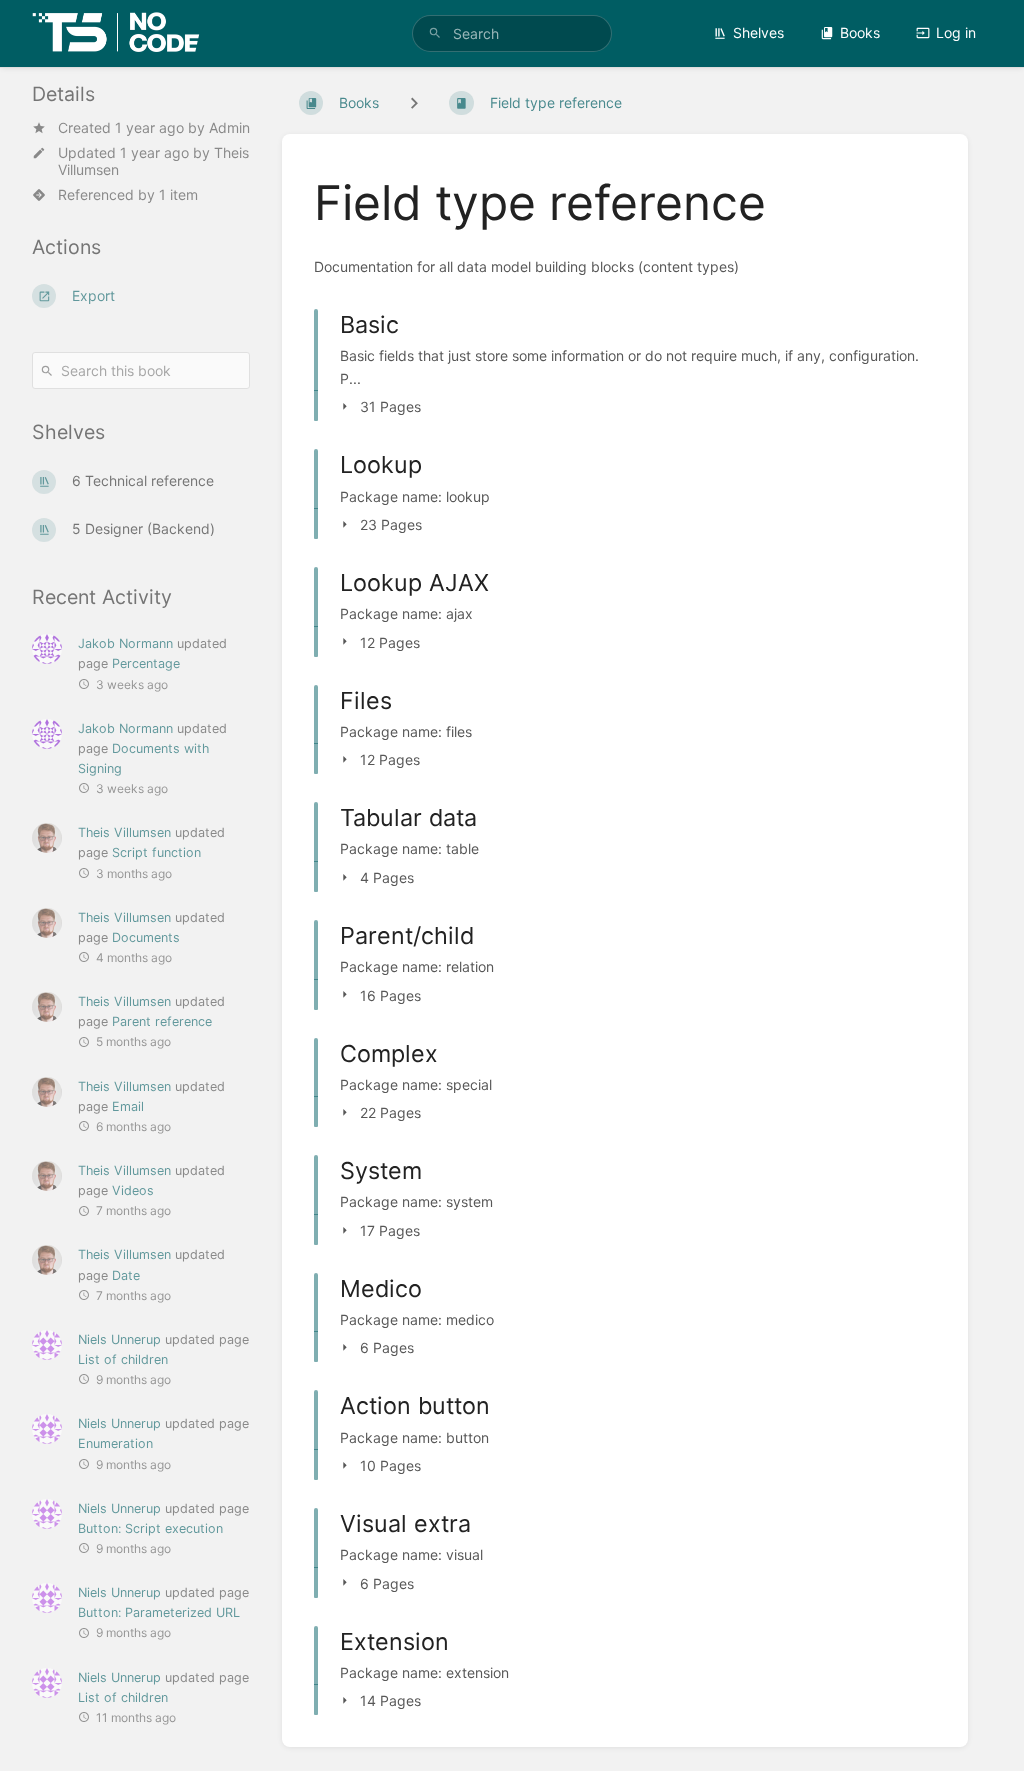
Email (128, 1106)
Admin (229, 127)
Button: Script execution (150, 1528)
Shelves (758, 32)
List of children (123, 1359)
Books (860, 32)
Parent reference (162, 1021)
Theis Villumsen (124, 832)
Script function (156, 852)
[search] (512, 33)
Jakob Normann (125, 643)
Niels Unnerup (119, 1339)
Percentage (146, 663)
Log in (956, 32)
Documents (146, 937)
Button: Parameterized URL (159, 1612)
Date (126, 1275)
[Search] (435, 33)
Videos (133, 1190)
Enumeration (115, 1443)
